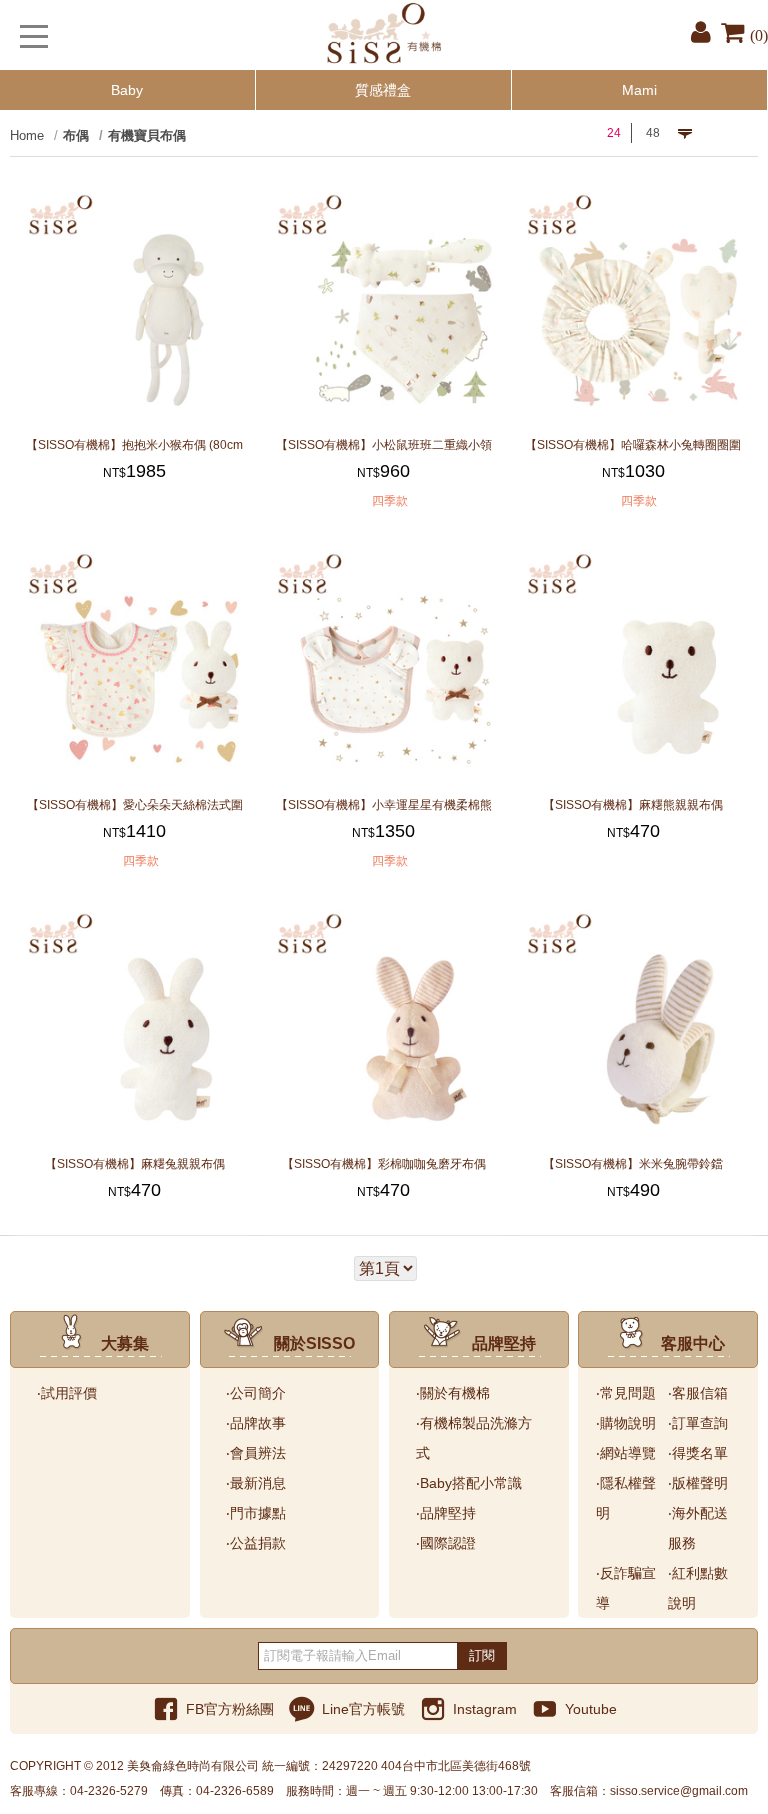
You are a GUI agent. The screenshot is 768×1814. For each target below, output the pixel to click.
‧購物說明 (626, 1423)
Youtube (591, 1709)
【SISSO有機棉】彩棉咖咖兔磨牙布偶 (384, 1163)
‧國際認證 (446, 1543)
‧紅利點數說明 (698, 1588)
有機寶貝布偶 (147, 135)
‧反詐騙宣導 (626, 1588)
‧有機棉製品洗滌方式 (474, 1438)
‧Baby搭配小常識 (469, 1483)
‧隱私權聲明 (626, 1498)
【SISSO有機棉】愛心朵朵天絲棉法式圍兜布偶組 (135, 804)
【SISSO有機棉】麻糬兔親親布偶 (135, 1163)
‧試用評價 (67, 1393)
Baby (127, 90)
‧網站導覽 (626, 1453)
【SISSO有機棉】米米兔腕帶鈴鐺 (633, 1163)
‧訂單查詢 (698, 1423)
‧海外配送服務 (698, 1528)
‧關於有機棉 (453, 1393)
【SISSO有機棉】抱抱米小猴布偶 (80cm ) (134, 444)
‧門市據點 (256, 1513)
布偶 (76, 135)
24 (614, 133)
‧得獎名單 (698, 1453)
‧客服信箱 (698, 1393)
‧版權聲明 (698, 1483)
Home (27, 135)
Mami (639, 90)
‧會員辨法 (256, 1453)
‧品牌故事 (256, 1423)
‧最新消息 (256, 1483)
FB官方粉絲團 (230, 1709)
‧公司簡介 (256, 1393)
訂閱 (482, 1655)
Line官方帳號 (363, 1709)
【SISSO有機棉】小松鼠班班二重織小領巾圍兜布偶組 (384, 444)
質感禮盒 (383, 90)
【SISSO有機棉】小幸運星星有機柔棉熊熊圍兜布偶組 (384, 804)
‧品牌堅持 (446, 1513)
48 (653, 133)
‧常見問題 (626, 1393)
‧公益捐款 (256, 1543)
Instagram (485, 1709)
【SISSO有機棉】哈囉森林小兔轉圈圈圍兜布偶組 (633, 444)
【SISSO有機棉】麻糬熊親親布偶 (633, 804)
